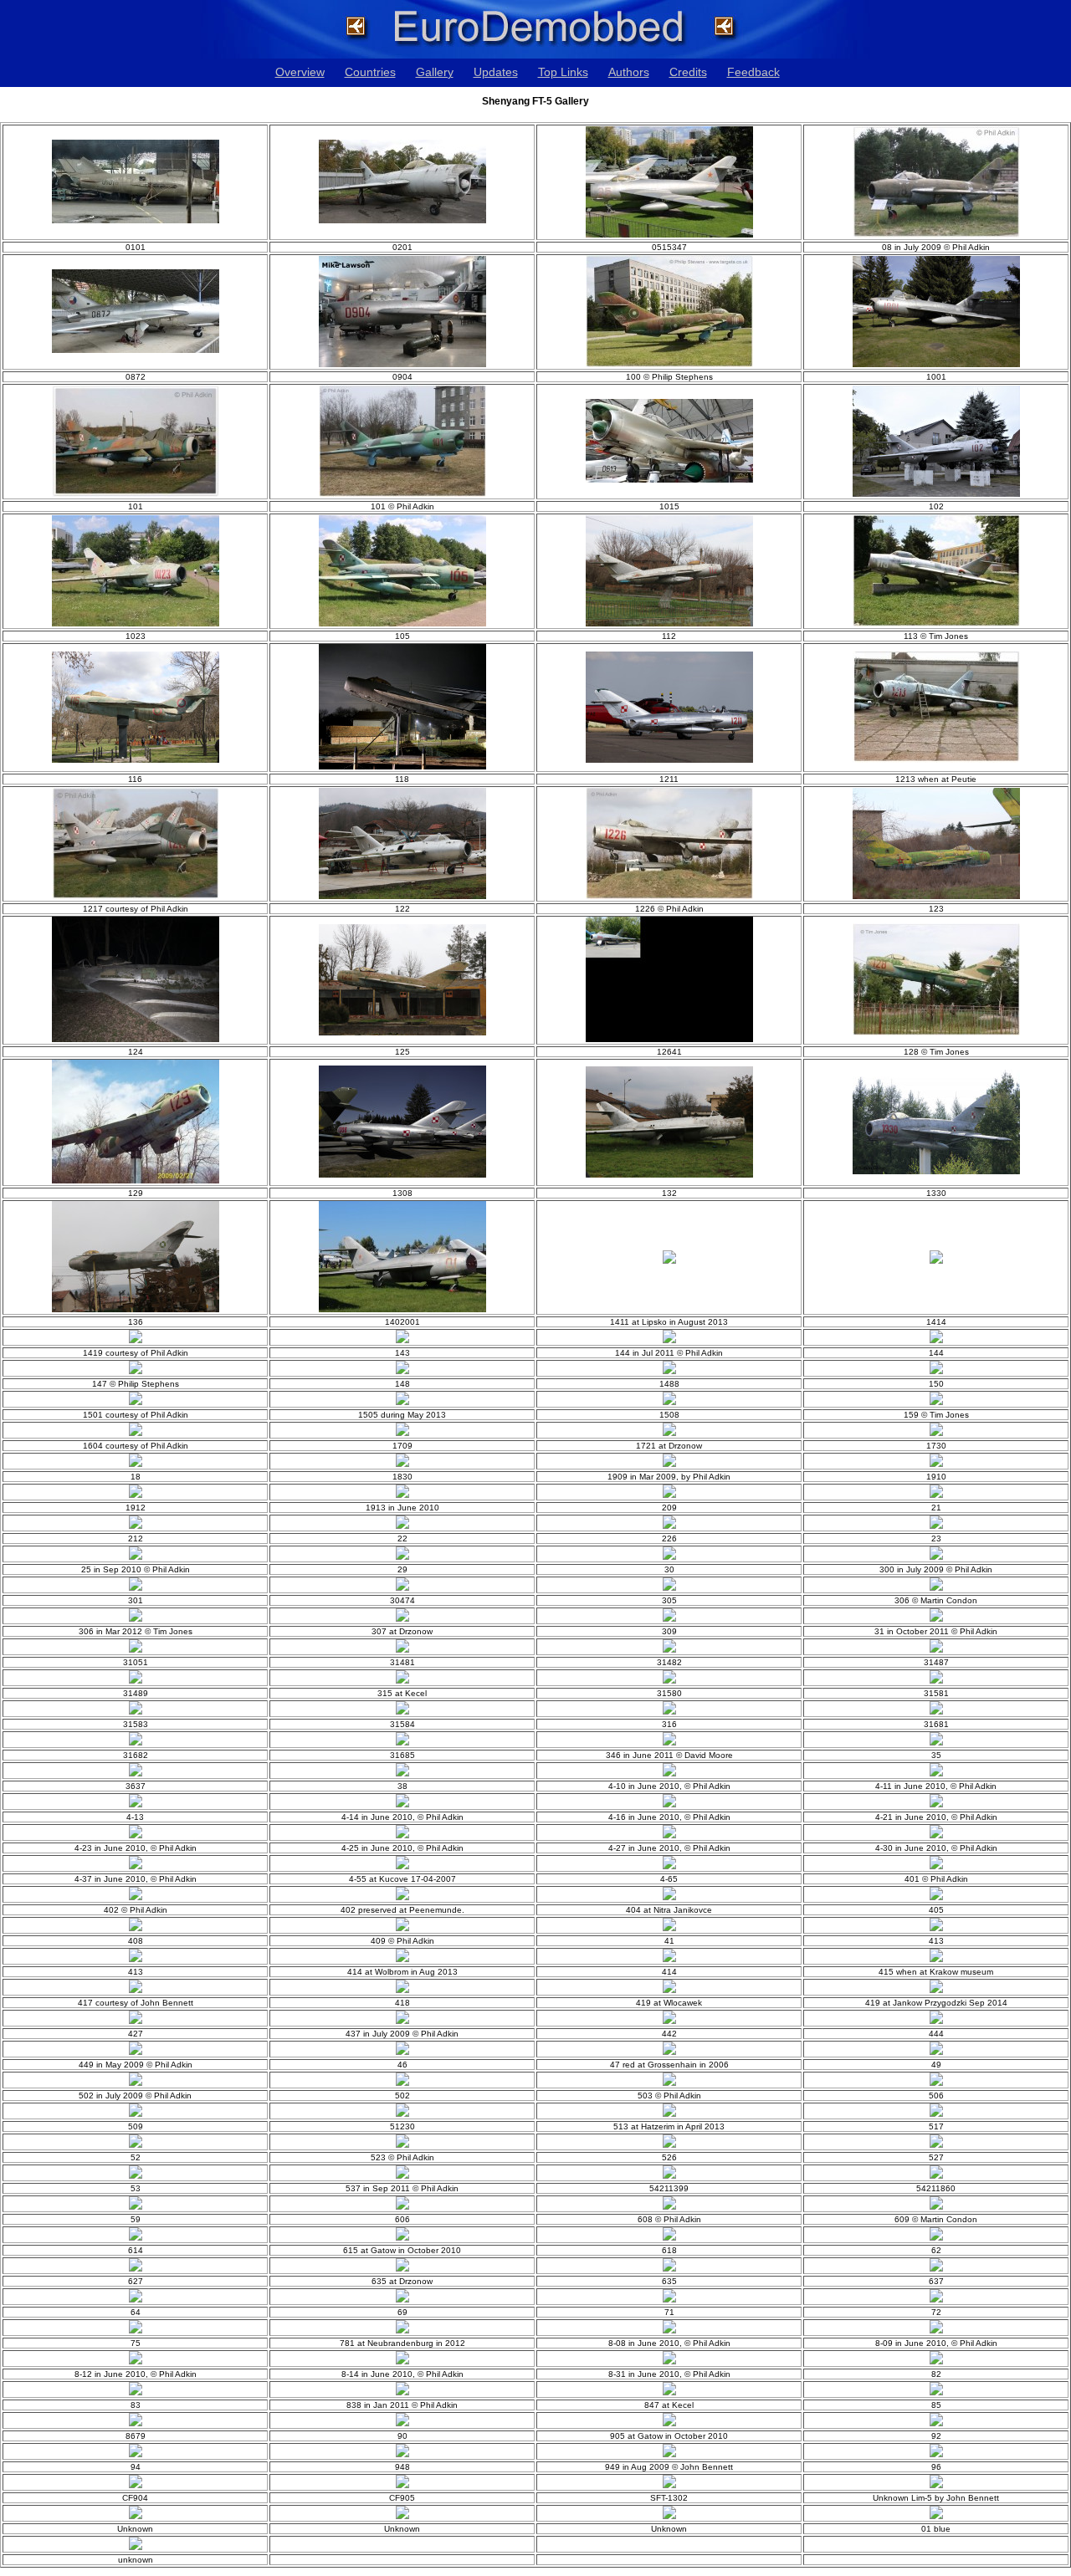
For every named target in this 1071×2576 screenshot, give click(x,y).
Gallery (435, 72)
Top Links (563, 72)
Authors (629, 72)
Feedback (753, 72)
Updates (496, 72)
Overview (300, 72)
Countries (370, 72)
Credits (688, 72)
